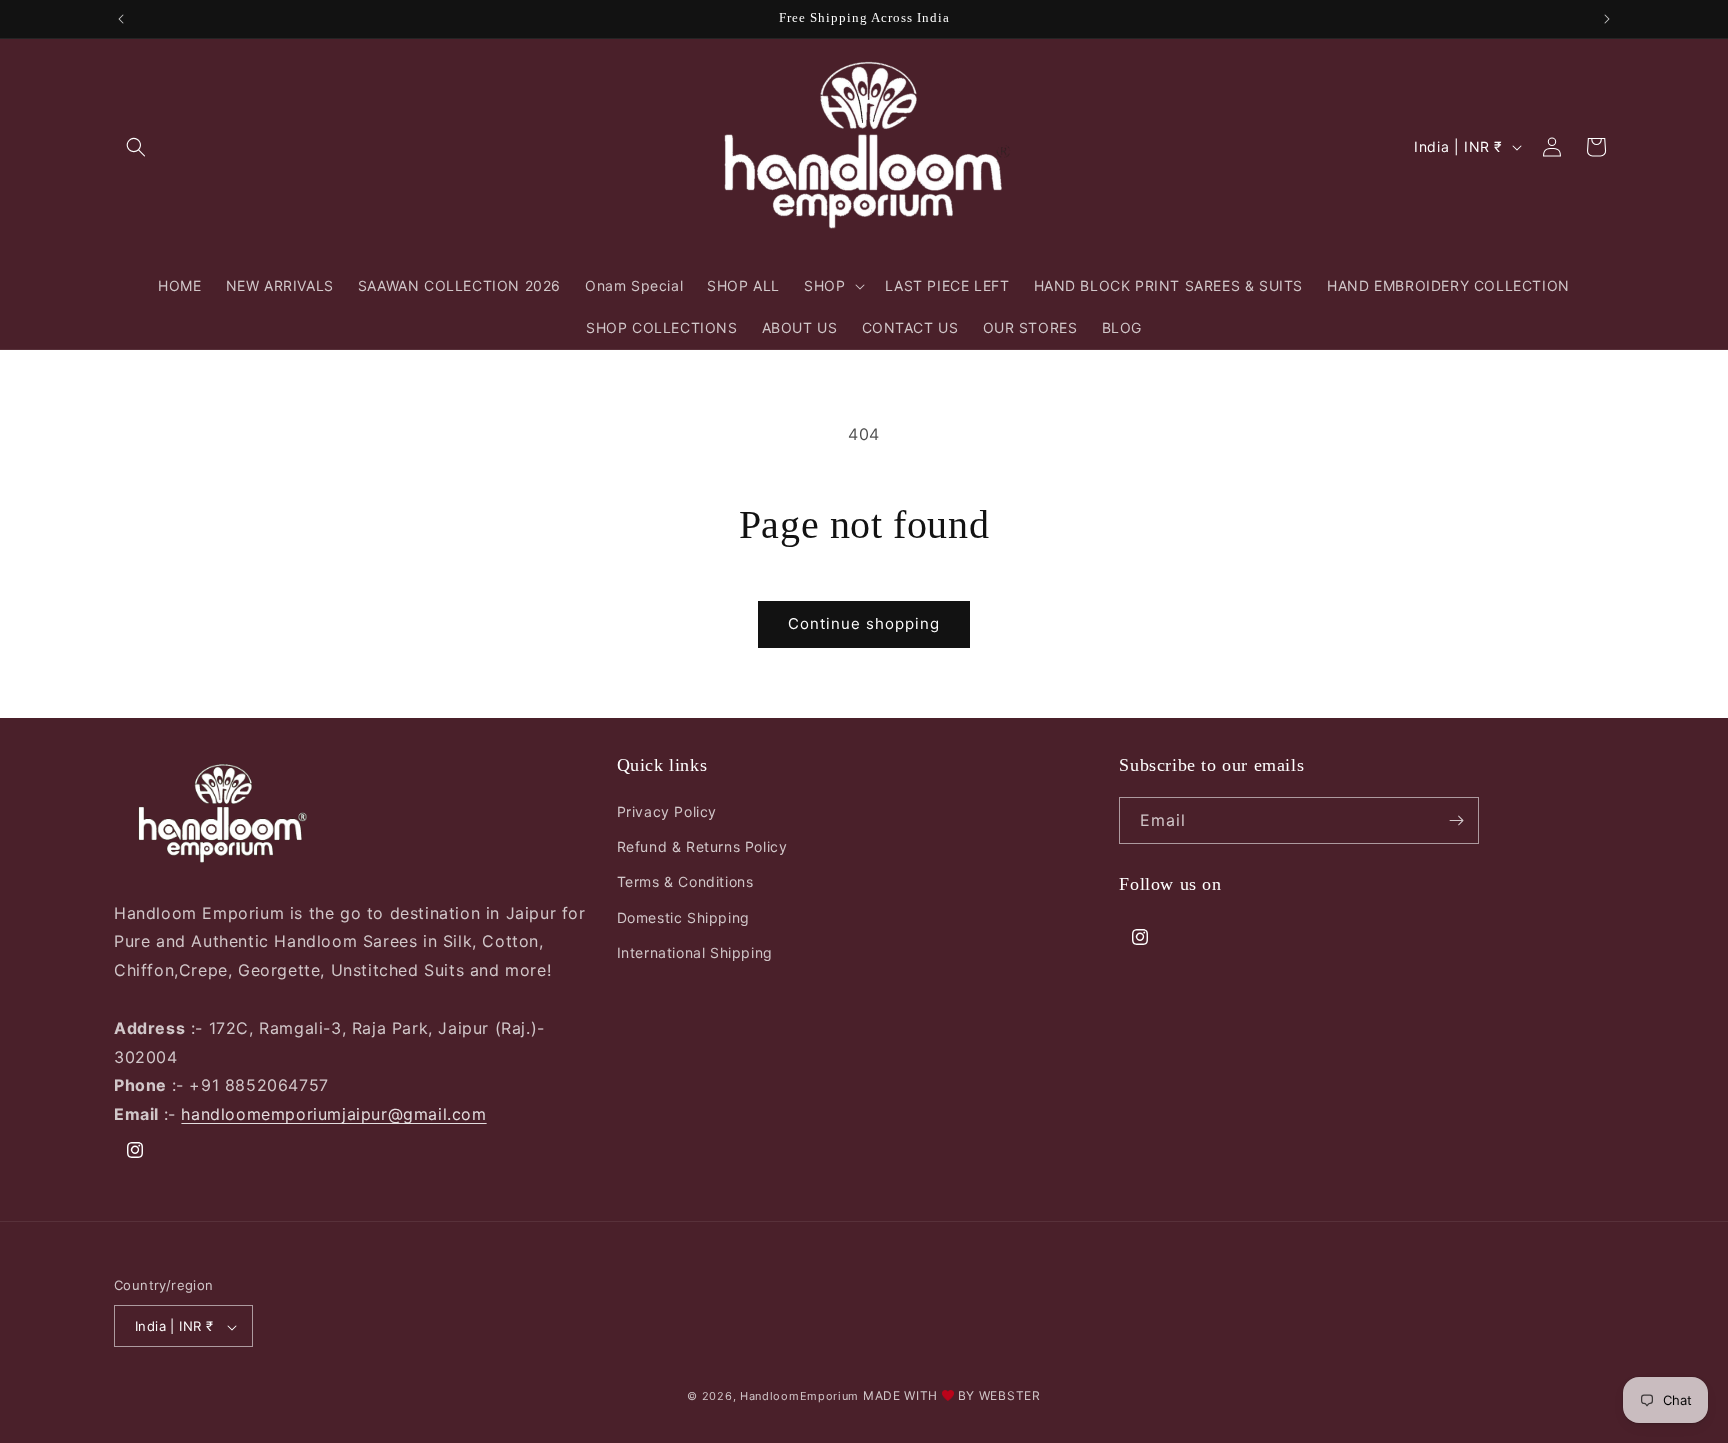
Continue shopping (864, 623)
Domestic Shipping (683, 917)
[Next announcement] (1607, 19)
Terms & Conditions (685, 882)
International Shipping (695, 952)
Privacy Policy (667, 811)
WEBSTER (1010, 1396)
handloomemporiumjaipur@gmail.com (333, 1114)
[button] (136, 147)
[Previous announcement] (121, 19)
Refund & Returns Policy (702, 846)
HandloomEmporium (799, 1397)
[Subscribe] (1456, 820)
